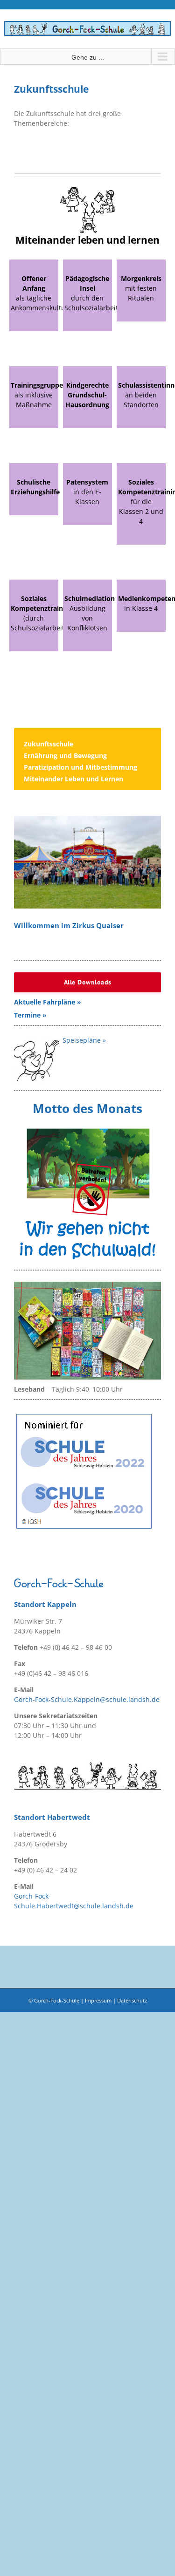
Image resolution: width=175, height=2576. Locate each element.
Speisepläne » (84, 1040)
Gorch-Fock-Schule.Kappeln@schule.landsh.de (87, 1699)
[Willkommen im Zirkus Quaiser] (87, 862)
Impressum (98, 2000)
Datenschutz (132, 2000)
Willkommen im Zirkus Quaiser (69, 926)
